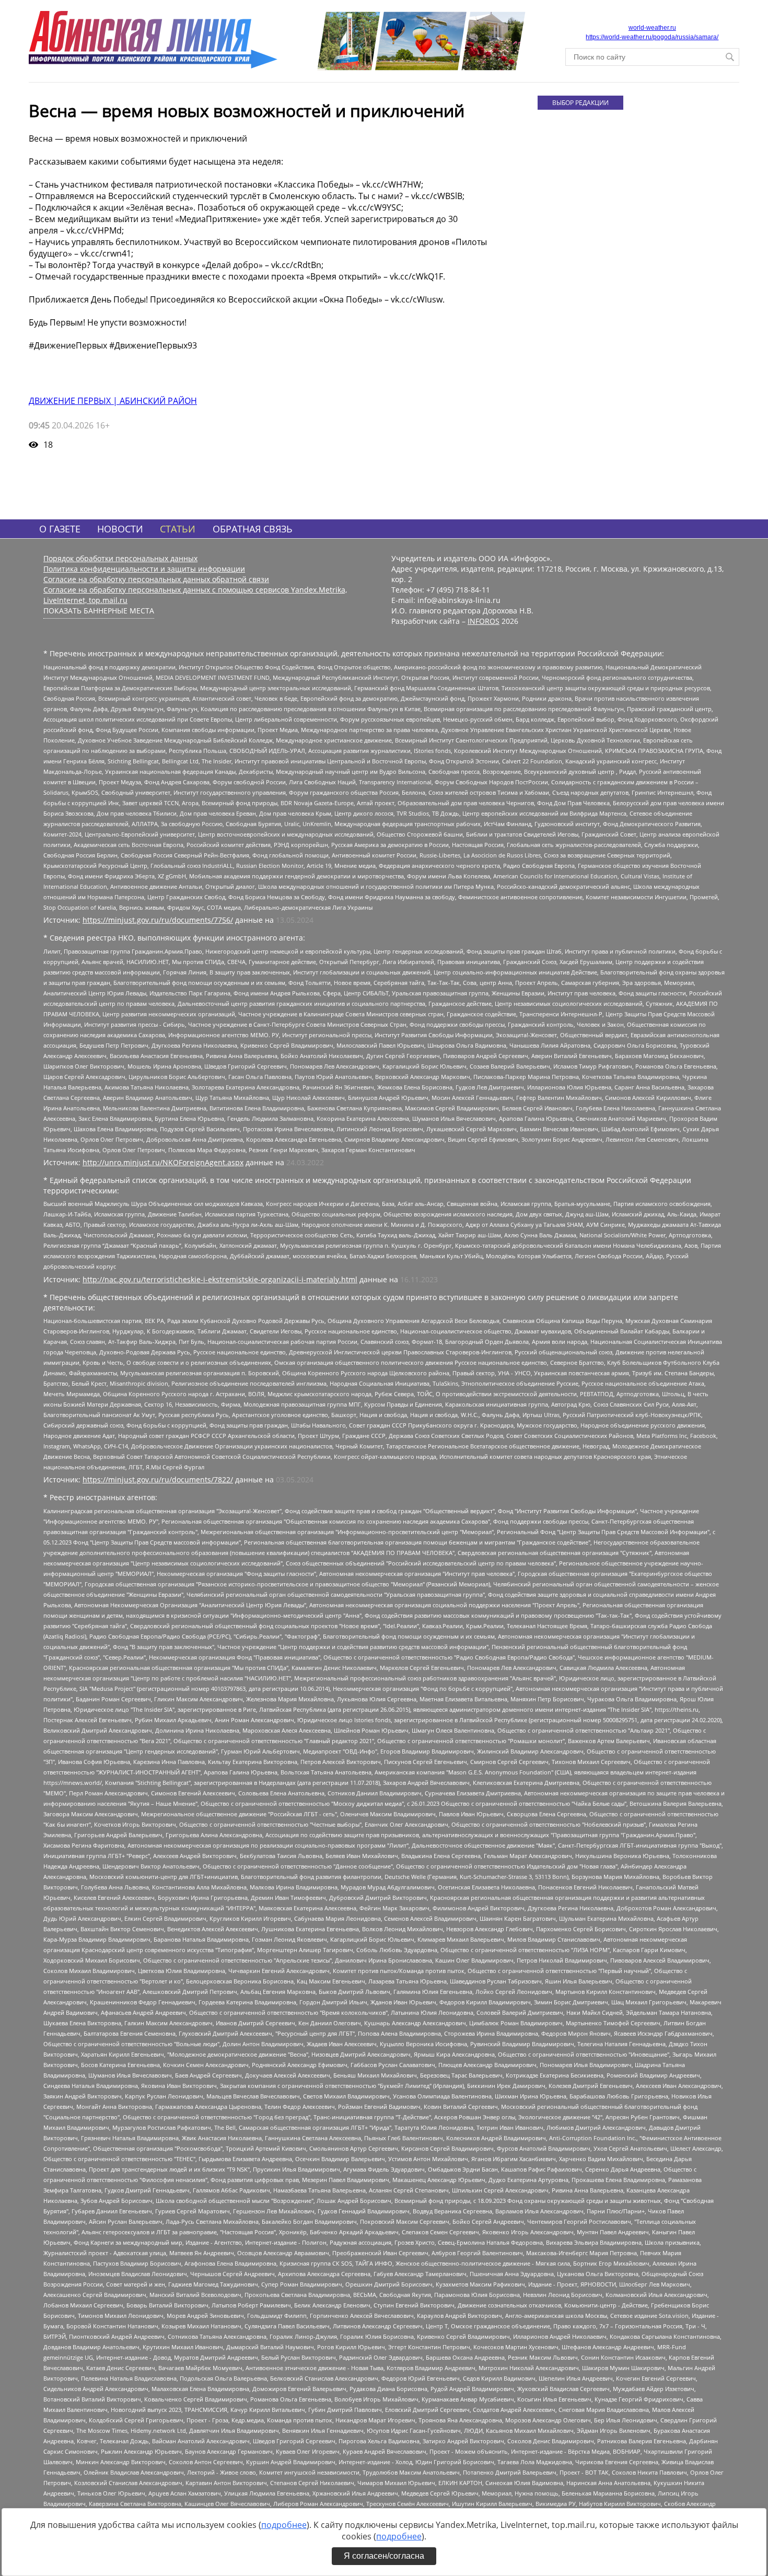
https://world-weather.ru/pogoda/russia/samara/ (652, 37)
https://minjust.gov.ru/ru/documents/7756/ (158, 920)
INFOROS (484, 621)
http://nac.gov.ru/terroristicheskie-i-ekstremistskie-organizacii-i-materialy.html (220, 1279)
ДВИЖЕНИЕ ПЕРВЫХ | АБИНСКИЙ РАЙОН (113, 401)
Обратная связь (253, 529)
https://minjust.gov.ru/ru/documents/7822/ (158, 1480)
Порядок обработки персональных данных (120, 558)
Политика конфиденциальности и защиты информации (144, 569)
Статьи (178, 529)
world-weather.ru (652, 28)
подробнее (284, 2525)
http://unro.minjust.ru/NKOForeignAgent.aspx (163, 1162)
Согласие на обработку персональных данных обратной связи (156, 579)
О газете (60, 529)
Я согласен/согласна (384, 2556)
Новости (120, 529)
